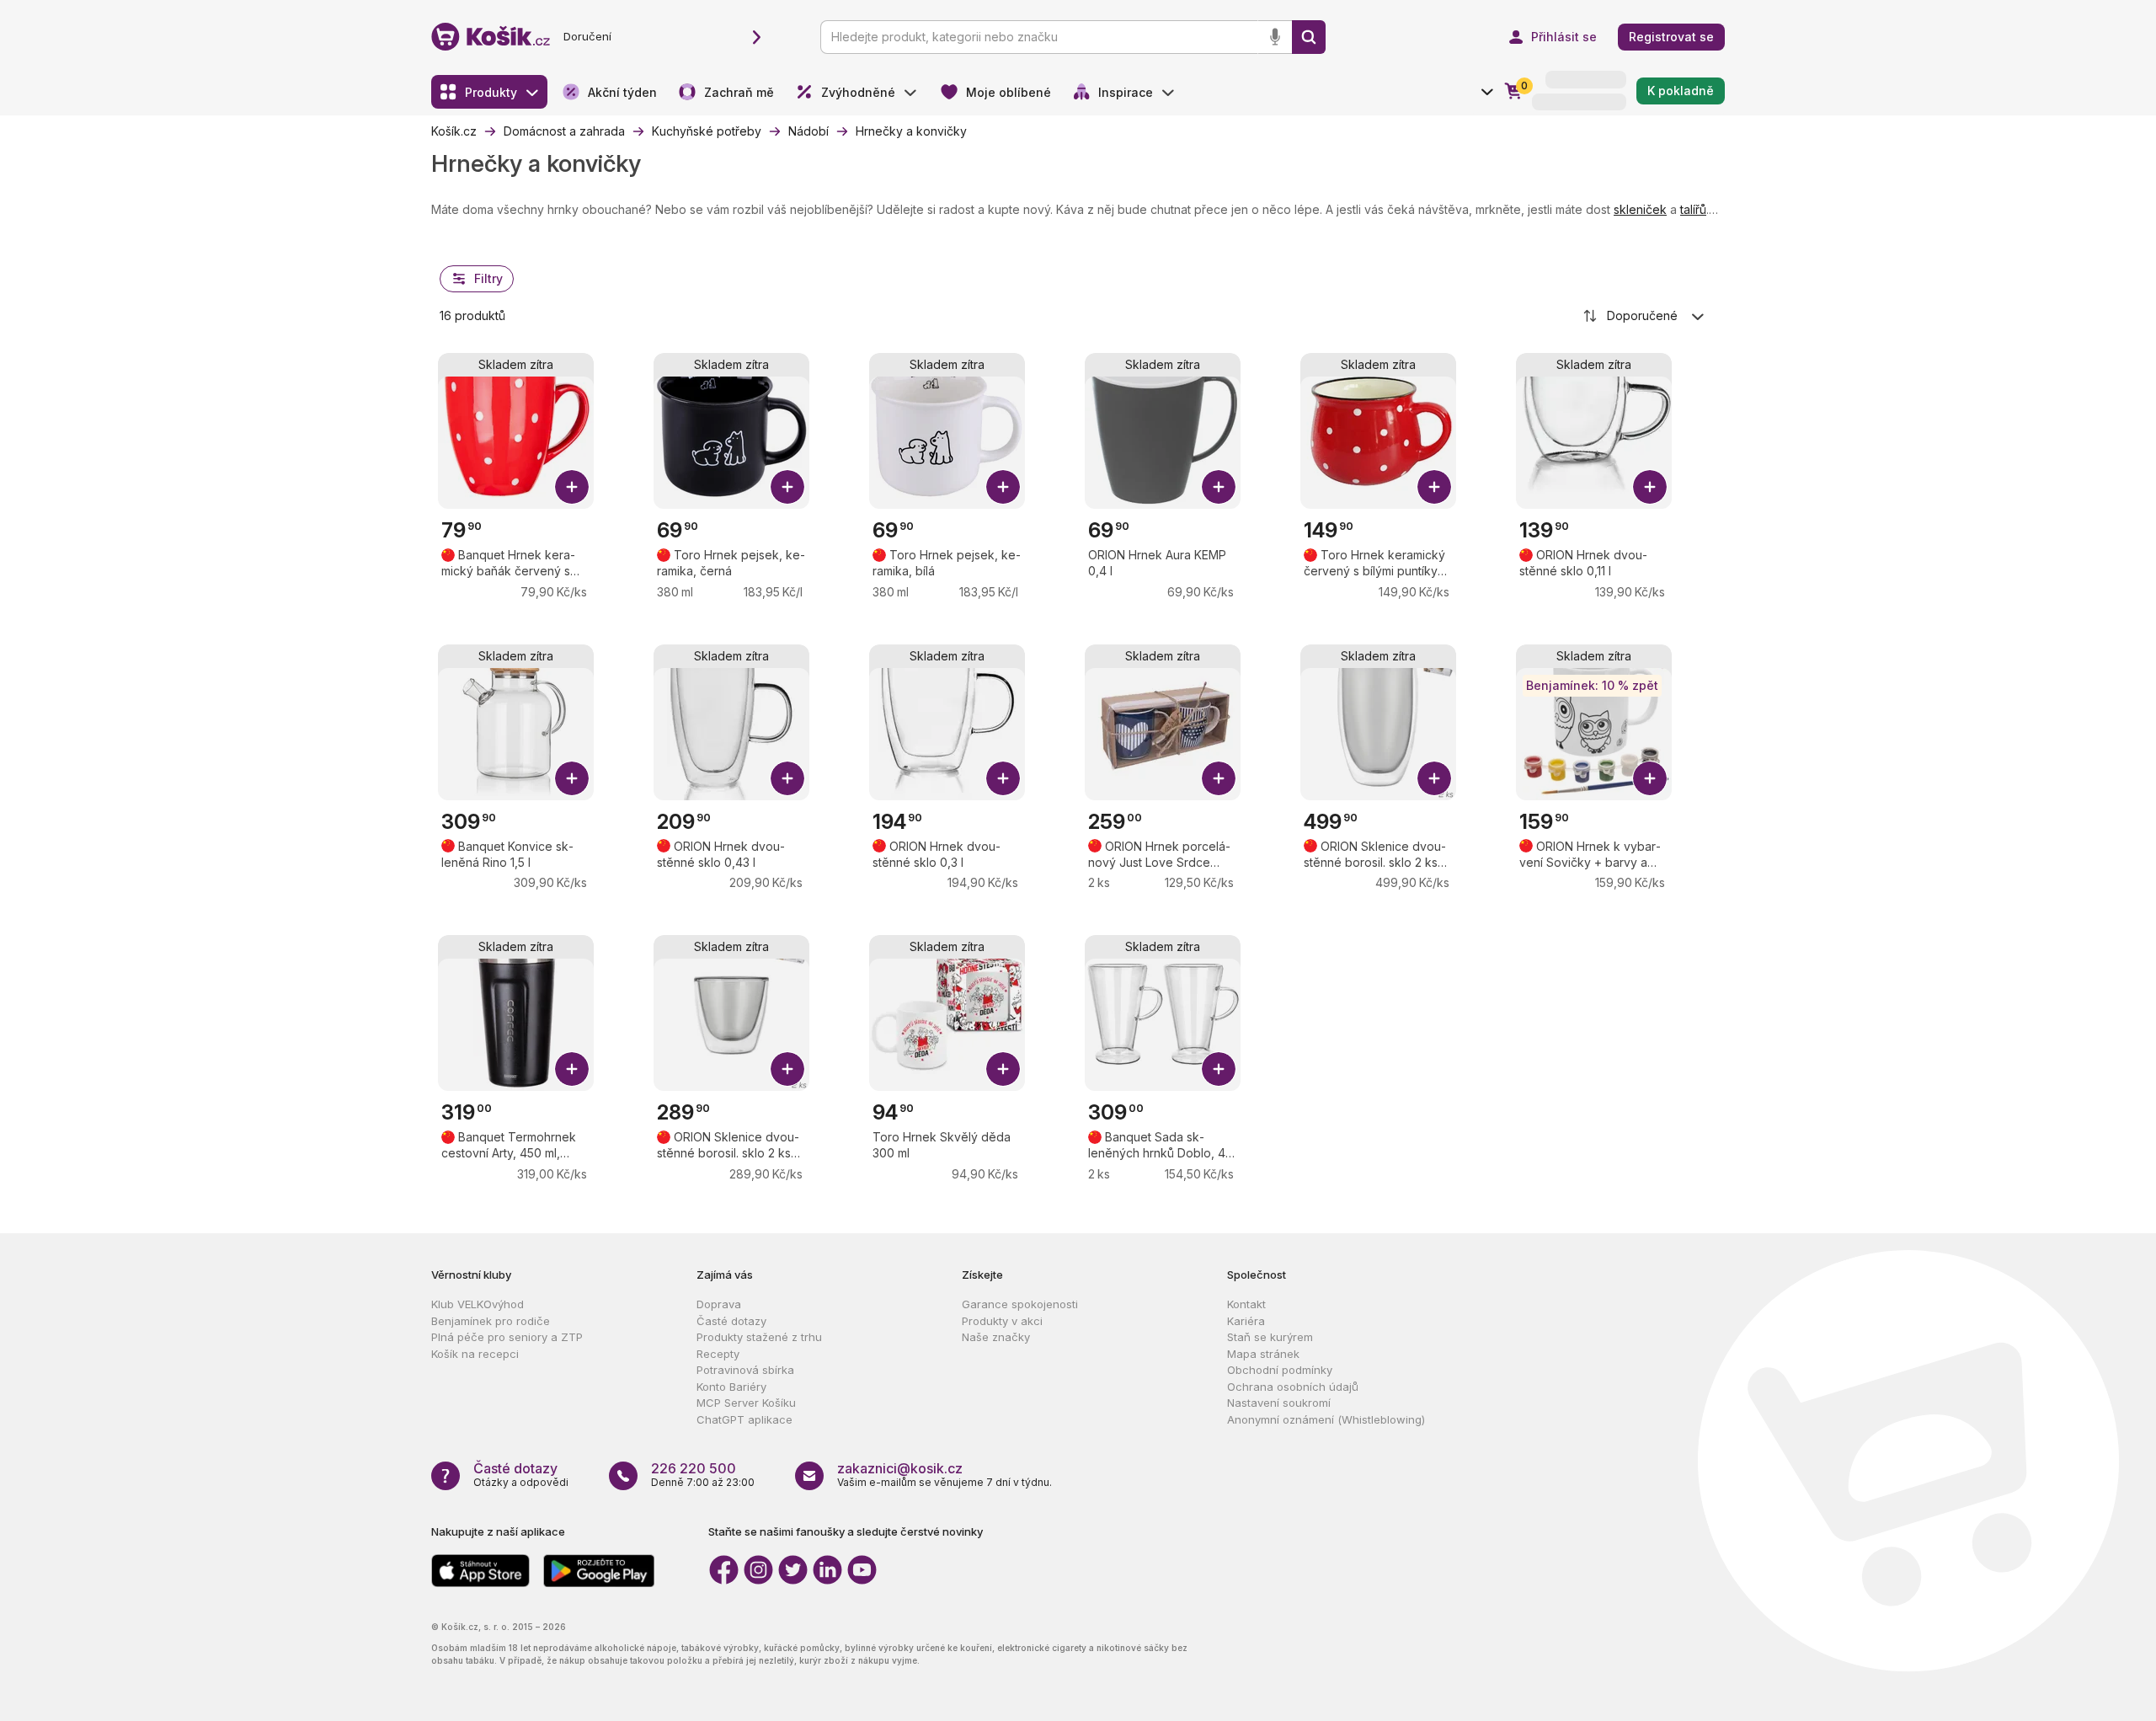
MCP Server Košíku (746, 1403)
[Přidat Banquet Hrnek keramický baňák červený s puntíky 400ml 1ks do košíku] (572, 487)
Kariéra (1246, 1321)
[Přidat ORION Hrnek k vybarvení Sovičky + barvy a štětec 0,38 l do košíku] (1650, 778)
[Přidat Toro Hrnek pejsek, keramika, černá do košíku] (787, 487)
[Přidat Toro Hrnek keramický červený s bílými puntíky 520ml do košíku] (1434, 487)
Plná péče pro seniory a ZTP (507, 1337)
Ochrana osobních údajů (1293, 1387)
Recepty (718, 1354)
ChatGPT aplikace (744, 1419)
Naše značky (996, 1337)
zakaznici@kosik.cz (900, 1468)
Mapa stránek (1263, 1354)
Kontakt (1246, 1304)
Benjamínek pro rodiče (491, 1321)
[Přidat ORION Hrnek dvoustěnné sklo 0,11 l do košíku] (1650, 487)
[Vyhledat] (1309, 37)
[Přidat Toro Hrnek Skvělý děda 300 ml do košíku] (1003, 1069)
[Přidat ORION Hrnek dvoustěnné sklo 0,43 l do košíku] (787, 778)
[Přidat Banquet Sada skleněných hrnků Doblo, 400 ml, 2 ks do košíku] (1219, 1069)
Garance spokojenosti (1020, 1304)
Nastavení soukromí (1279, 1403)
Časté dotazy (731, 1321)
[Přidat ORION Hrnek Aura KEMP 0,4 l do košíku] (1219, 487)
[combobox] (1645, 316)
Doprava (719, 1304)
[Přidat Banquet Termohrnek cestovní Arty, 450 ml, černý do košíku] (572, 1069)
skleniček (1640, 209)
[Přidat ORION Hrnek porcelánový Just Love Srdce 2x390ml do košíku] (1219, 778)
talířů (1693, 209)
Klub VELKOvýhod (478, 1304)
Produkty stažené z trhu (759, 1337)
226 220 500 (694, 1468)
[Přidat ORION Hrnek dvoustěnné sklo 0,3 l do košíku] (1003, 778)
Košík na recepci (475, 1354)
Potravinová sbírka (745, 1370)
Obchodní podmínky (1280, 1370)
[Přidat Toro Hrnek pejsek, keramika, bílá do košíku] (1003, 487)
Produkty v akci (1002, 1321)
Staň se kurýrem (1270, 1337)
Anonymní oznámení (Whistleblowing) (1326, 1419)
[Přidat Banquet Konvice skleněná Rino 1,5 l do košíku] (572, 778)
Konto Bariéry (731, 1387)
